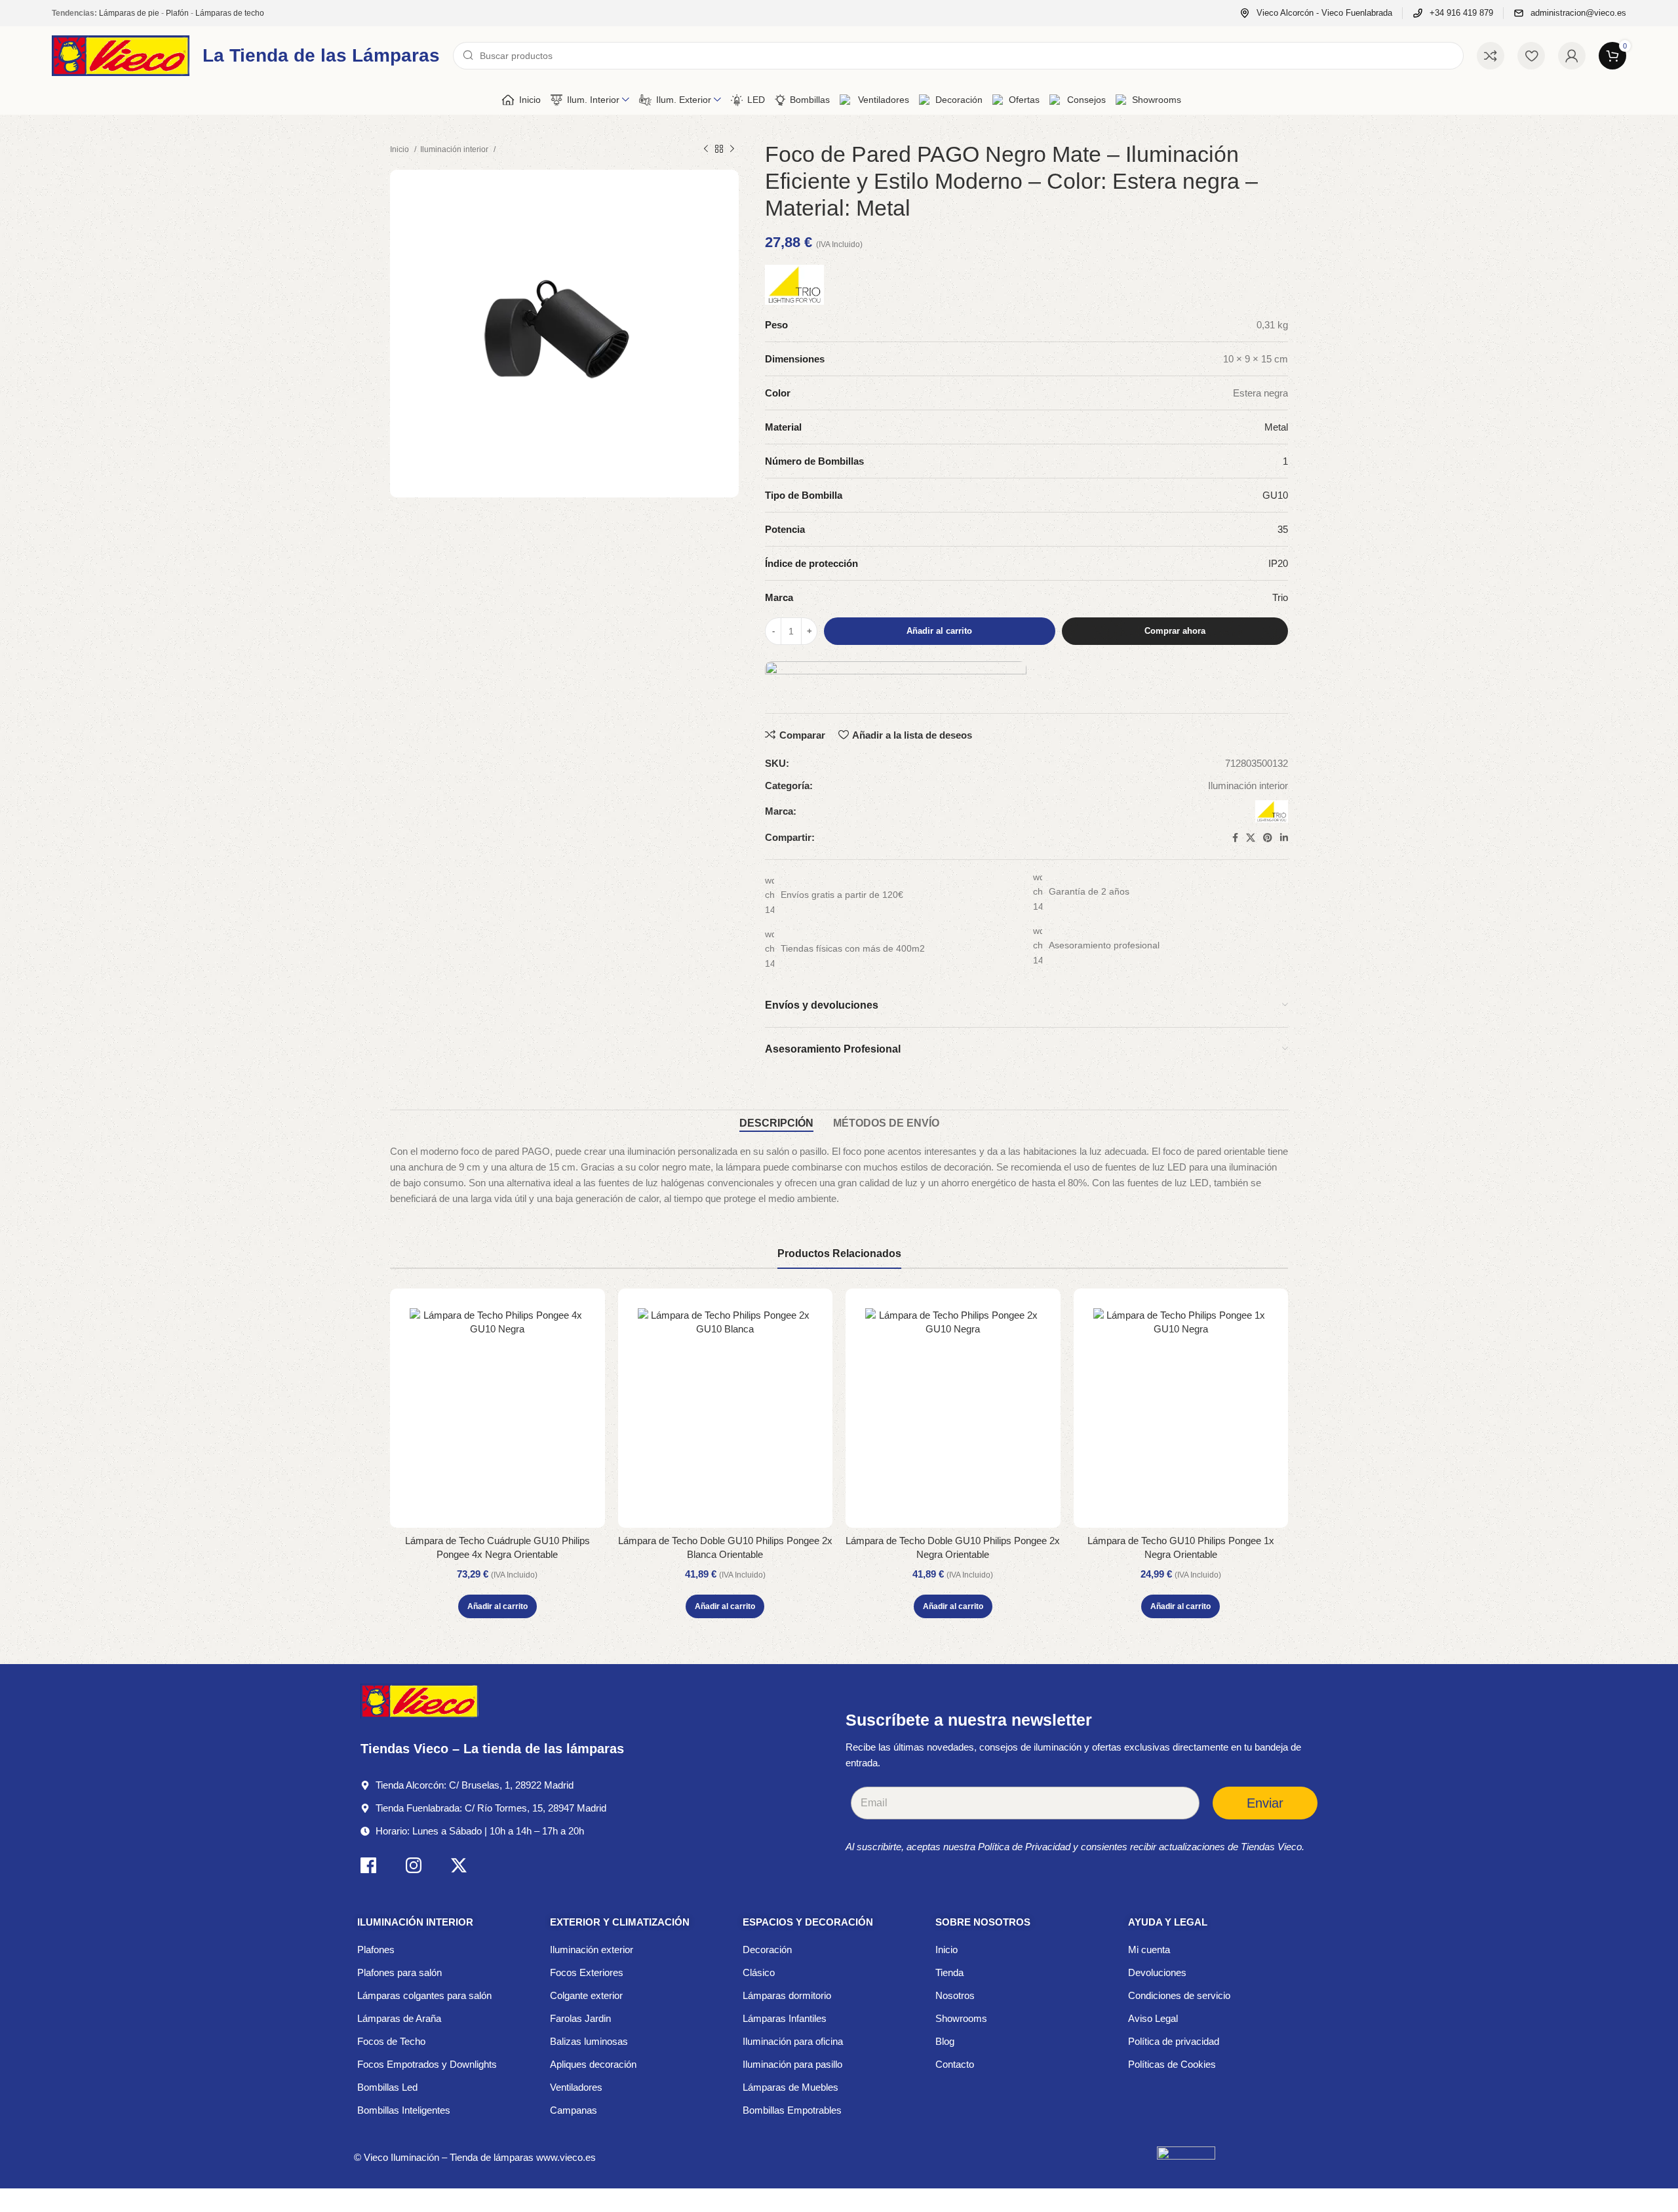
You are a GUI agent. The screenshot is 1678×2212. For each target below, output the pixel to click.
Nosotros (955, 1995)
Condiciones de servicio (1179, 1995)
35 (1283, 529)
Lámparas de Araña (399, 2018)
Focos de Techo (391, 2041)
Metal (1276, 427)
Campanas (574, 2110)
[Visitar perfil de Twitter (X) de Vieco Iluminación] (459, 1868)
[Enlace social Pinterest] (1268, 838)
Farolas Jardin (580, 2018)
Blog (945, 2041)
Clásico (759, 1972)
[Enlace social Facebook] (1235, 838)
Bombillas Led (387, 2087)
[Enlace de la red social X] (1251, 838)
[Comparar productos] (1491, 56)
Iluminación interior (455, 149)
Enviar (1265, 1803)
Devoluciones (1157, 1972)
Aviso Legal (1153, 2018)
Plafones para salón (400, 1972)
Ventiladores (576, 2087)
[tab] (776, 1123)
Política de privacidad (1174, 2041)
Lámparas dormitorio (787, 1995)
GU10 (1275, 495)
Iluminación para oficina (793, 2041)
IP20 (1278, 563)
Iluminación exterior (592, 1950)
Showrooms (961, 2018)
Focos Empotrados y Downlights (427, 2064)
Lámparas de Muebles (790, 2087)
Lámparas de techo (230, 13)
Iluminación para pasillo (792, 2064)
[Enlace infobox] (1316, 13)
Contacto (955, 2064)
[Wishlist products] (1531, 56)
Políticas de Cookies (1172, 2064)
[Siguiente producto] (732, 149)
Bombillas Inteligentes (404, 2110)
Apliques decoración (593, 2064)
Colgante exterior (586, 1995)
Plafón (177, 13)
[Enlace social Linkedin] (1284, 838)
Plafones (376, 1950)
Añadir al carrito (939, 631)
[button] (498, 1606)
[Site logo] (121, 55)
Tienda (949, 1972)
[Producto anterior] (706, 149)
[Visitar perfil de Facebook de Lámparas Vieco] (368, 1868)
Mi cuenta (1149, 1950)
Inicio (400, 149)
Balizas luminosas (589, 2041)
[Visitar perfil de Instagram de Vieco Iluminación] (414, 1868)
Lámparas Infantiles (785, 2018)
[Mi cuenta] (1572, 56)
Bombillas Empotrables (792, 2110)
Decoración (767, 1950)
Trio (1280, 597)
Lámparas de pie (129, 13)
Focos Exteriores (587, 1972)
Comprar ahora (1175, 631)
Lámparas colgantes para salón (424, 1995)
